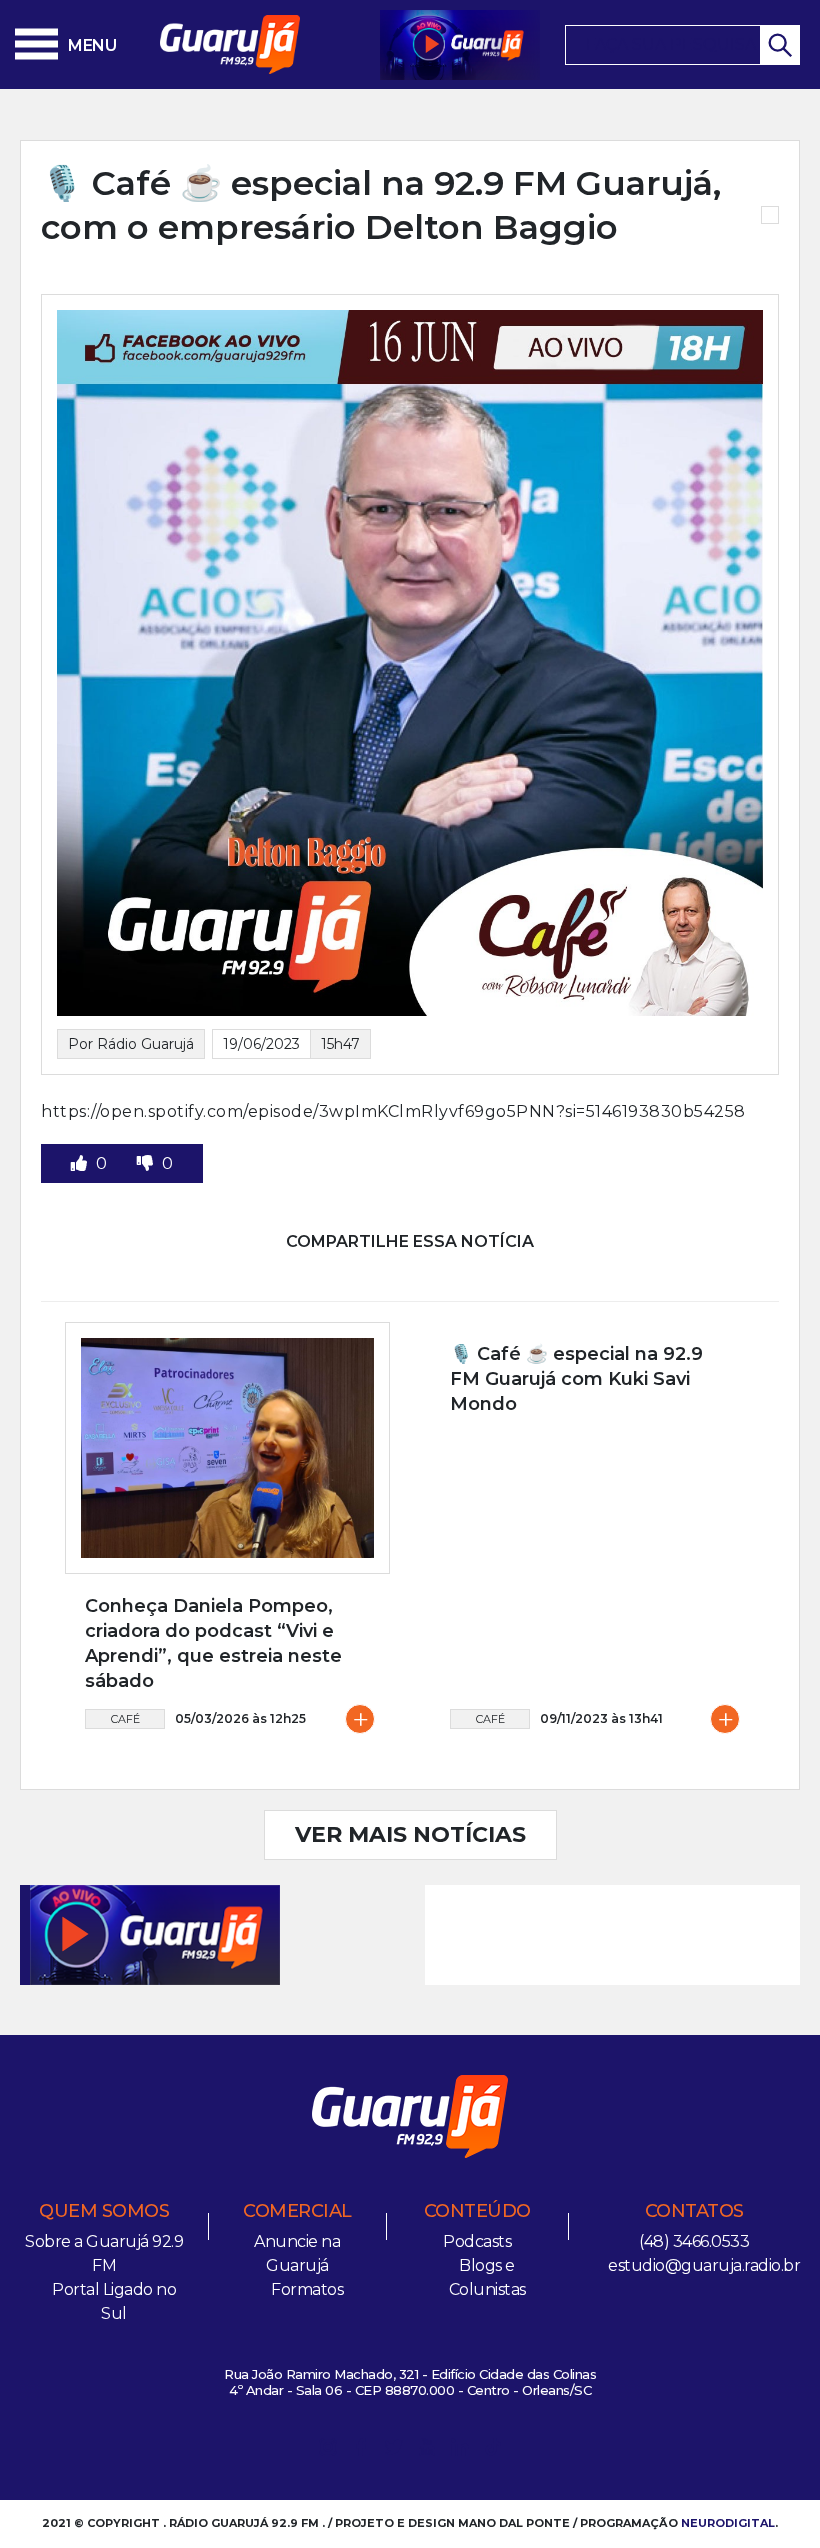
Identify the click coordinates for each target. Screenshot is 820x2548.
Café (125, 1719)
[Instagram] (328, 2450)
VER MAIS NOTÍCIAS (410, 1834)
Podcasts (477, 2241)
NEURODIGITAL (728, 2523)
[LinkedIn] (460, 2450)
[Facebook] (361, 2450)
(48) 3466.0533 (694, 2241)
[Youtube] (427, 2450)
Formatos (307, 2289)
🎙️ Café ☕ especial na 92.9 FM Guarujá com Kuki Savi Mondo (576, 1379)
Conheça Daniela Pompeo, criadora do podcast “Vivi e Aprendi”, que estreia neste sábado (213, 1644)
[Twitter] (394, 2450)
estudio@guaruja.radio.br (704, 2265)
